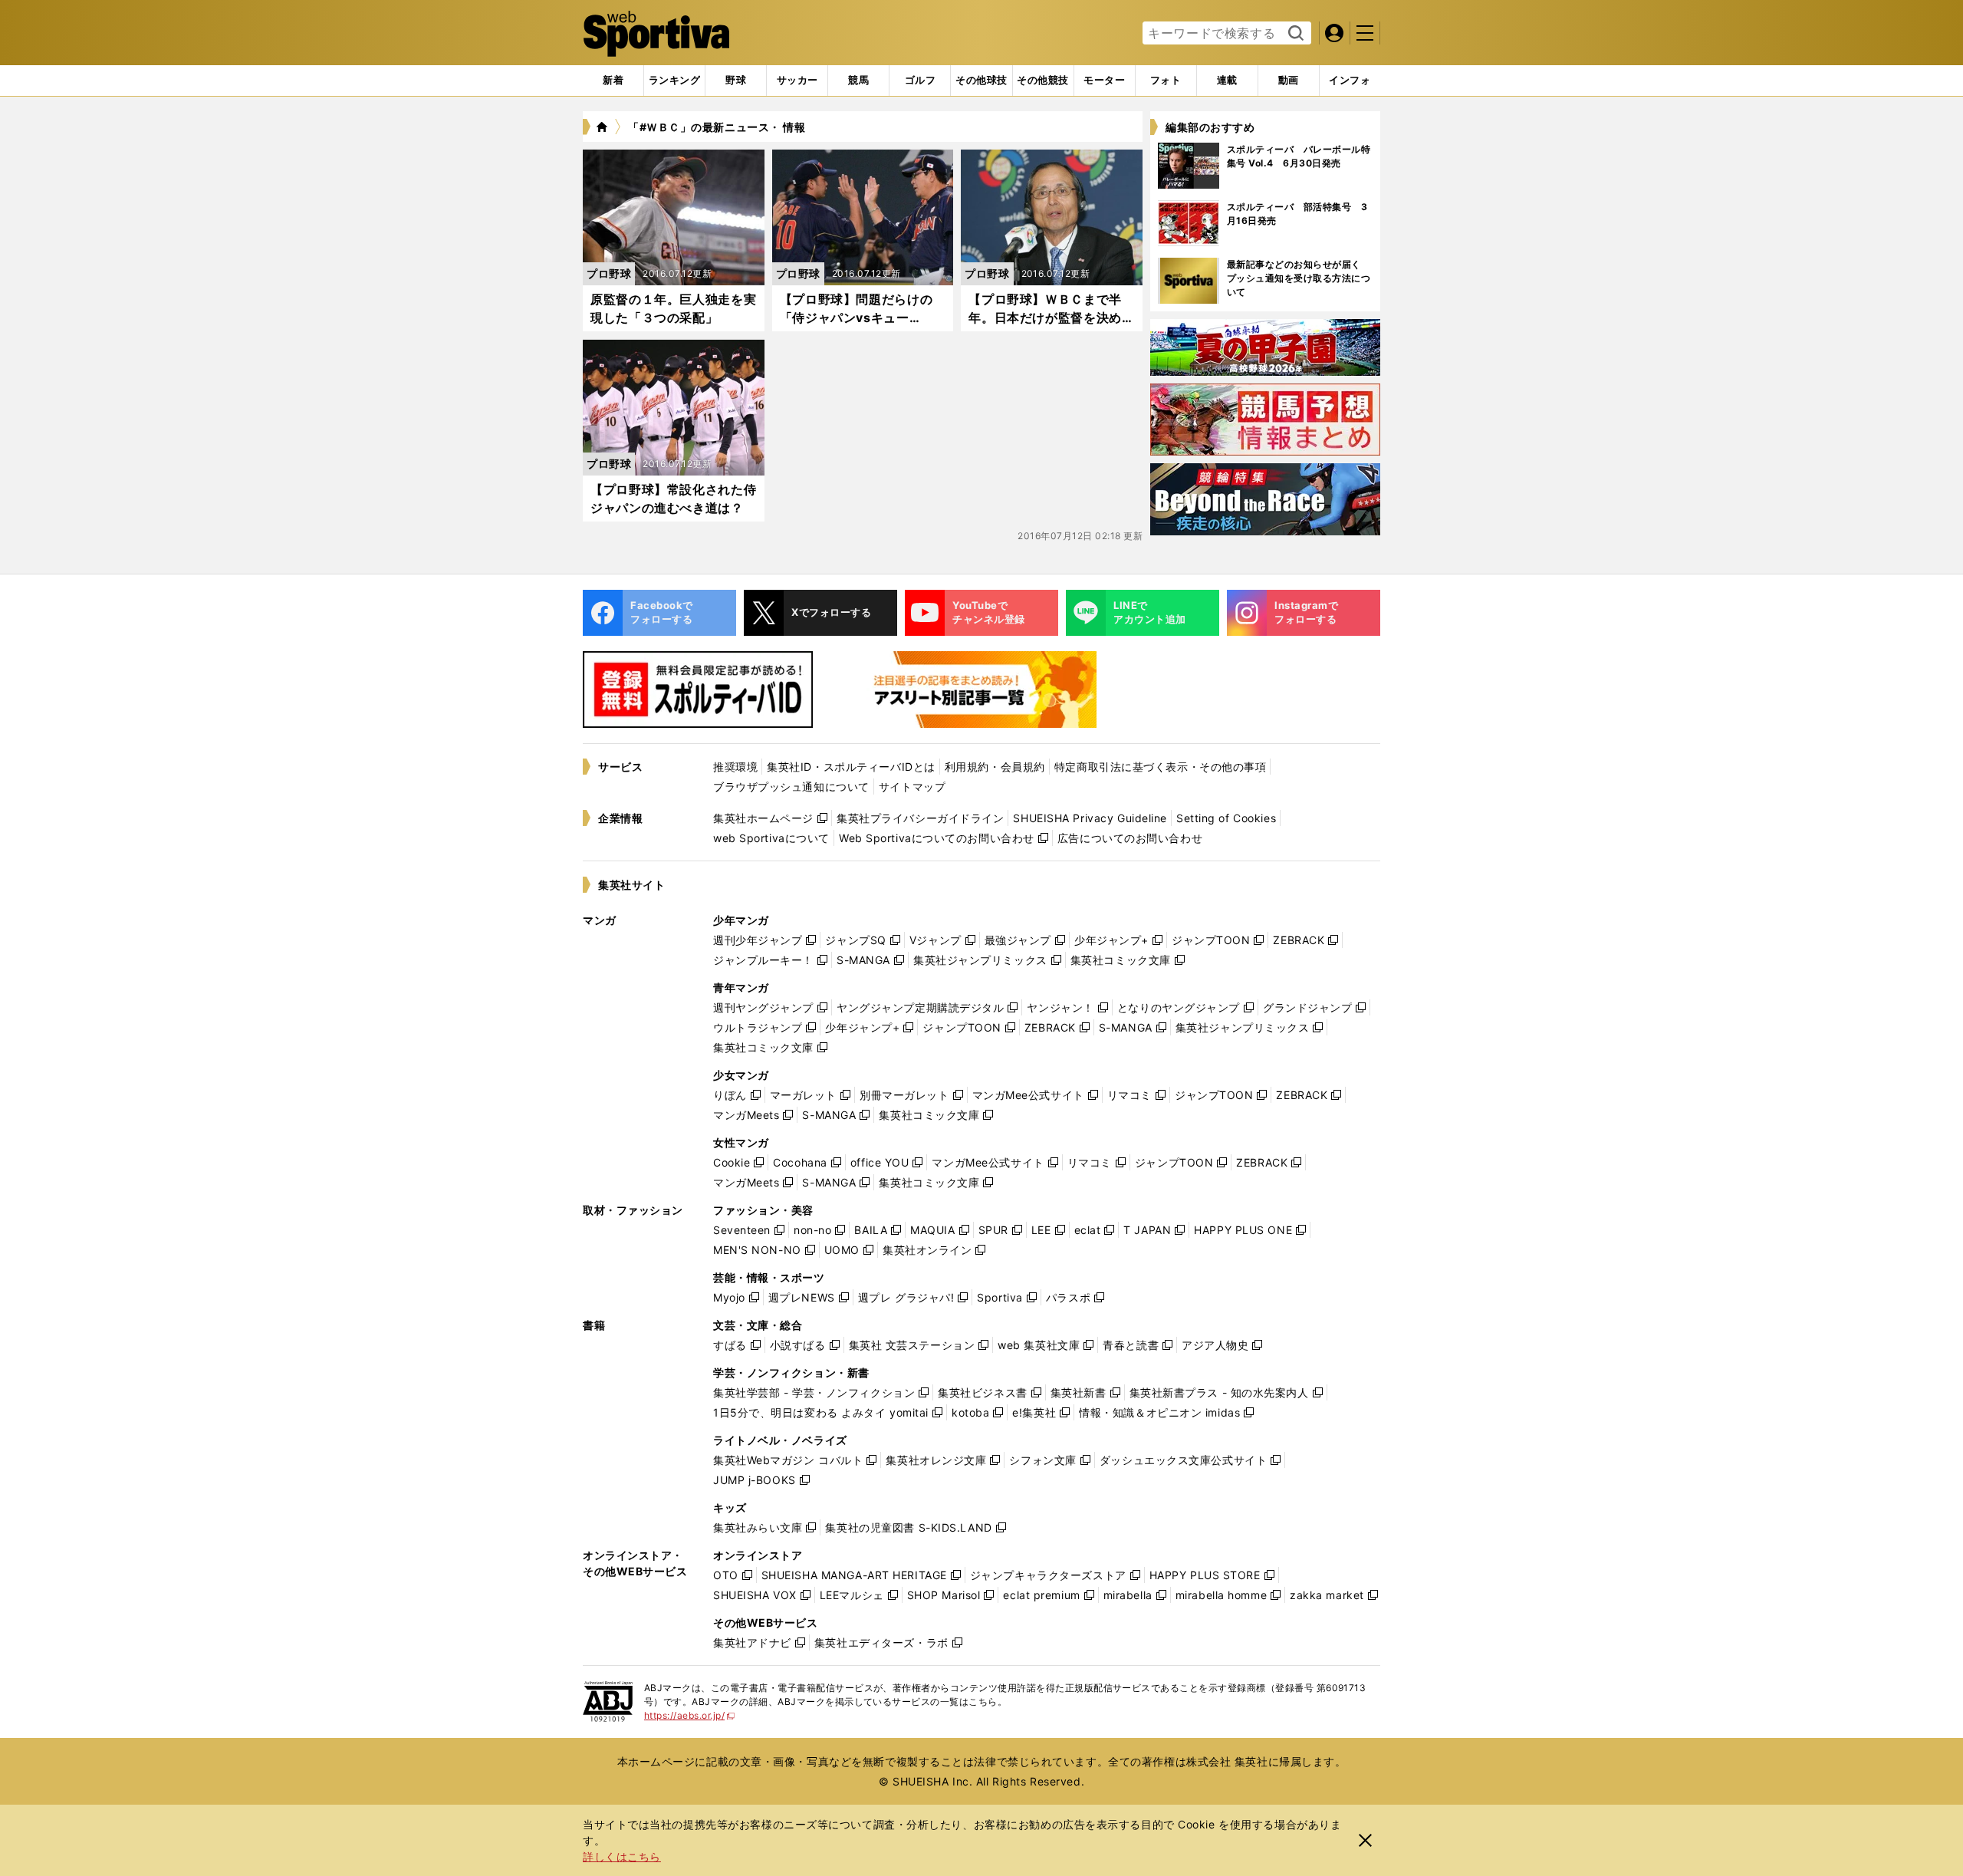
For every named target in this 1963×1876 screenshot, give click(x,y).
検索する (1294, 34)
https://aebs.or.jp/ (690, 1715)
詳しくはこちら (622, 1856)
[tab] (736, 81)
